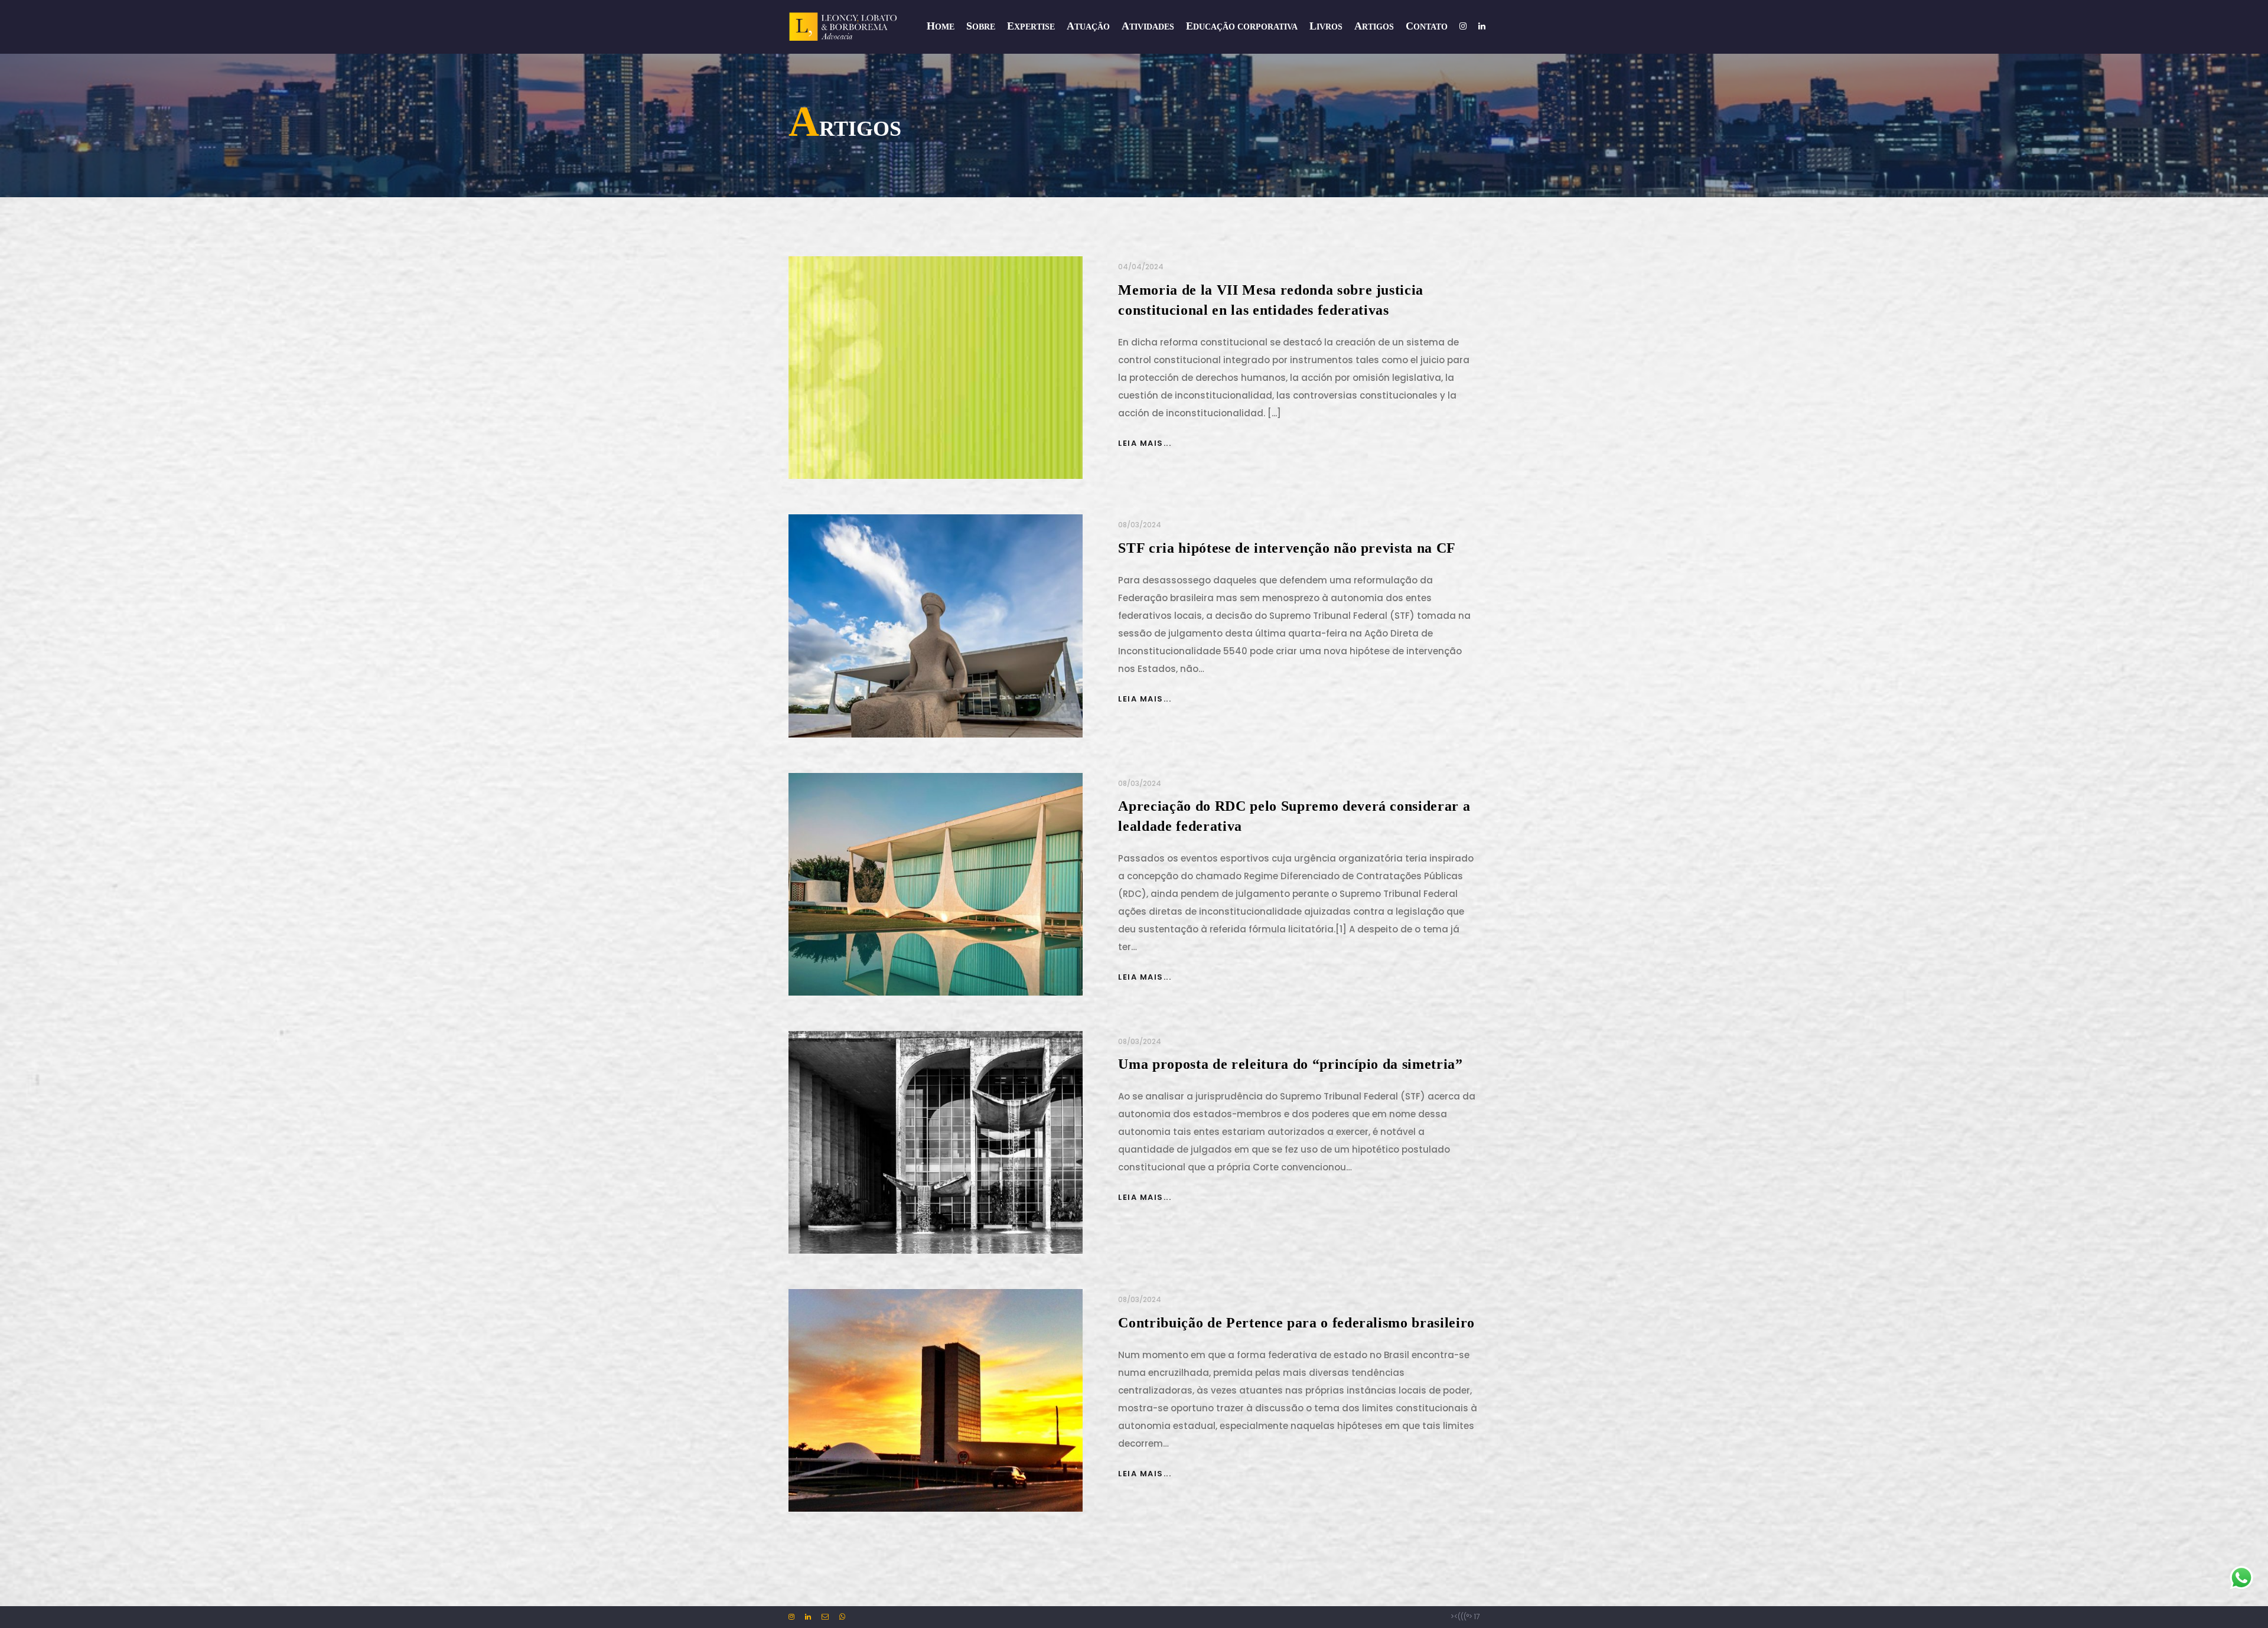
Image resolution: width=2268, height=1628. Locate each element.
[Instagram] (792, 1616)
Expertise (1031, 26)
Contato (1427, 26)
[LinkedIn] (804, 1616)
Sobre (981, 26)
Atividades (1148, 26)
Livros (1326, 26)
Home (941, 26)
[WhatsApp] (838, 1616)
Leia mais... (1145, 443)
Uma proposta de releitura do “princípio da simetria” (1290, 1064)
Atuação (1088, 26)
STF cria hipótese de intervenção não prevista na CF (1287, 548)
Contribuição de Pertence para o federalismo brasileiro (1296, 1323)
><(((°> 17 (1465, 1616)
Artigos (1374, 26)
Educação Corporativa (1242, 26)
